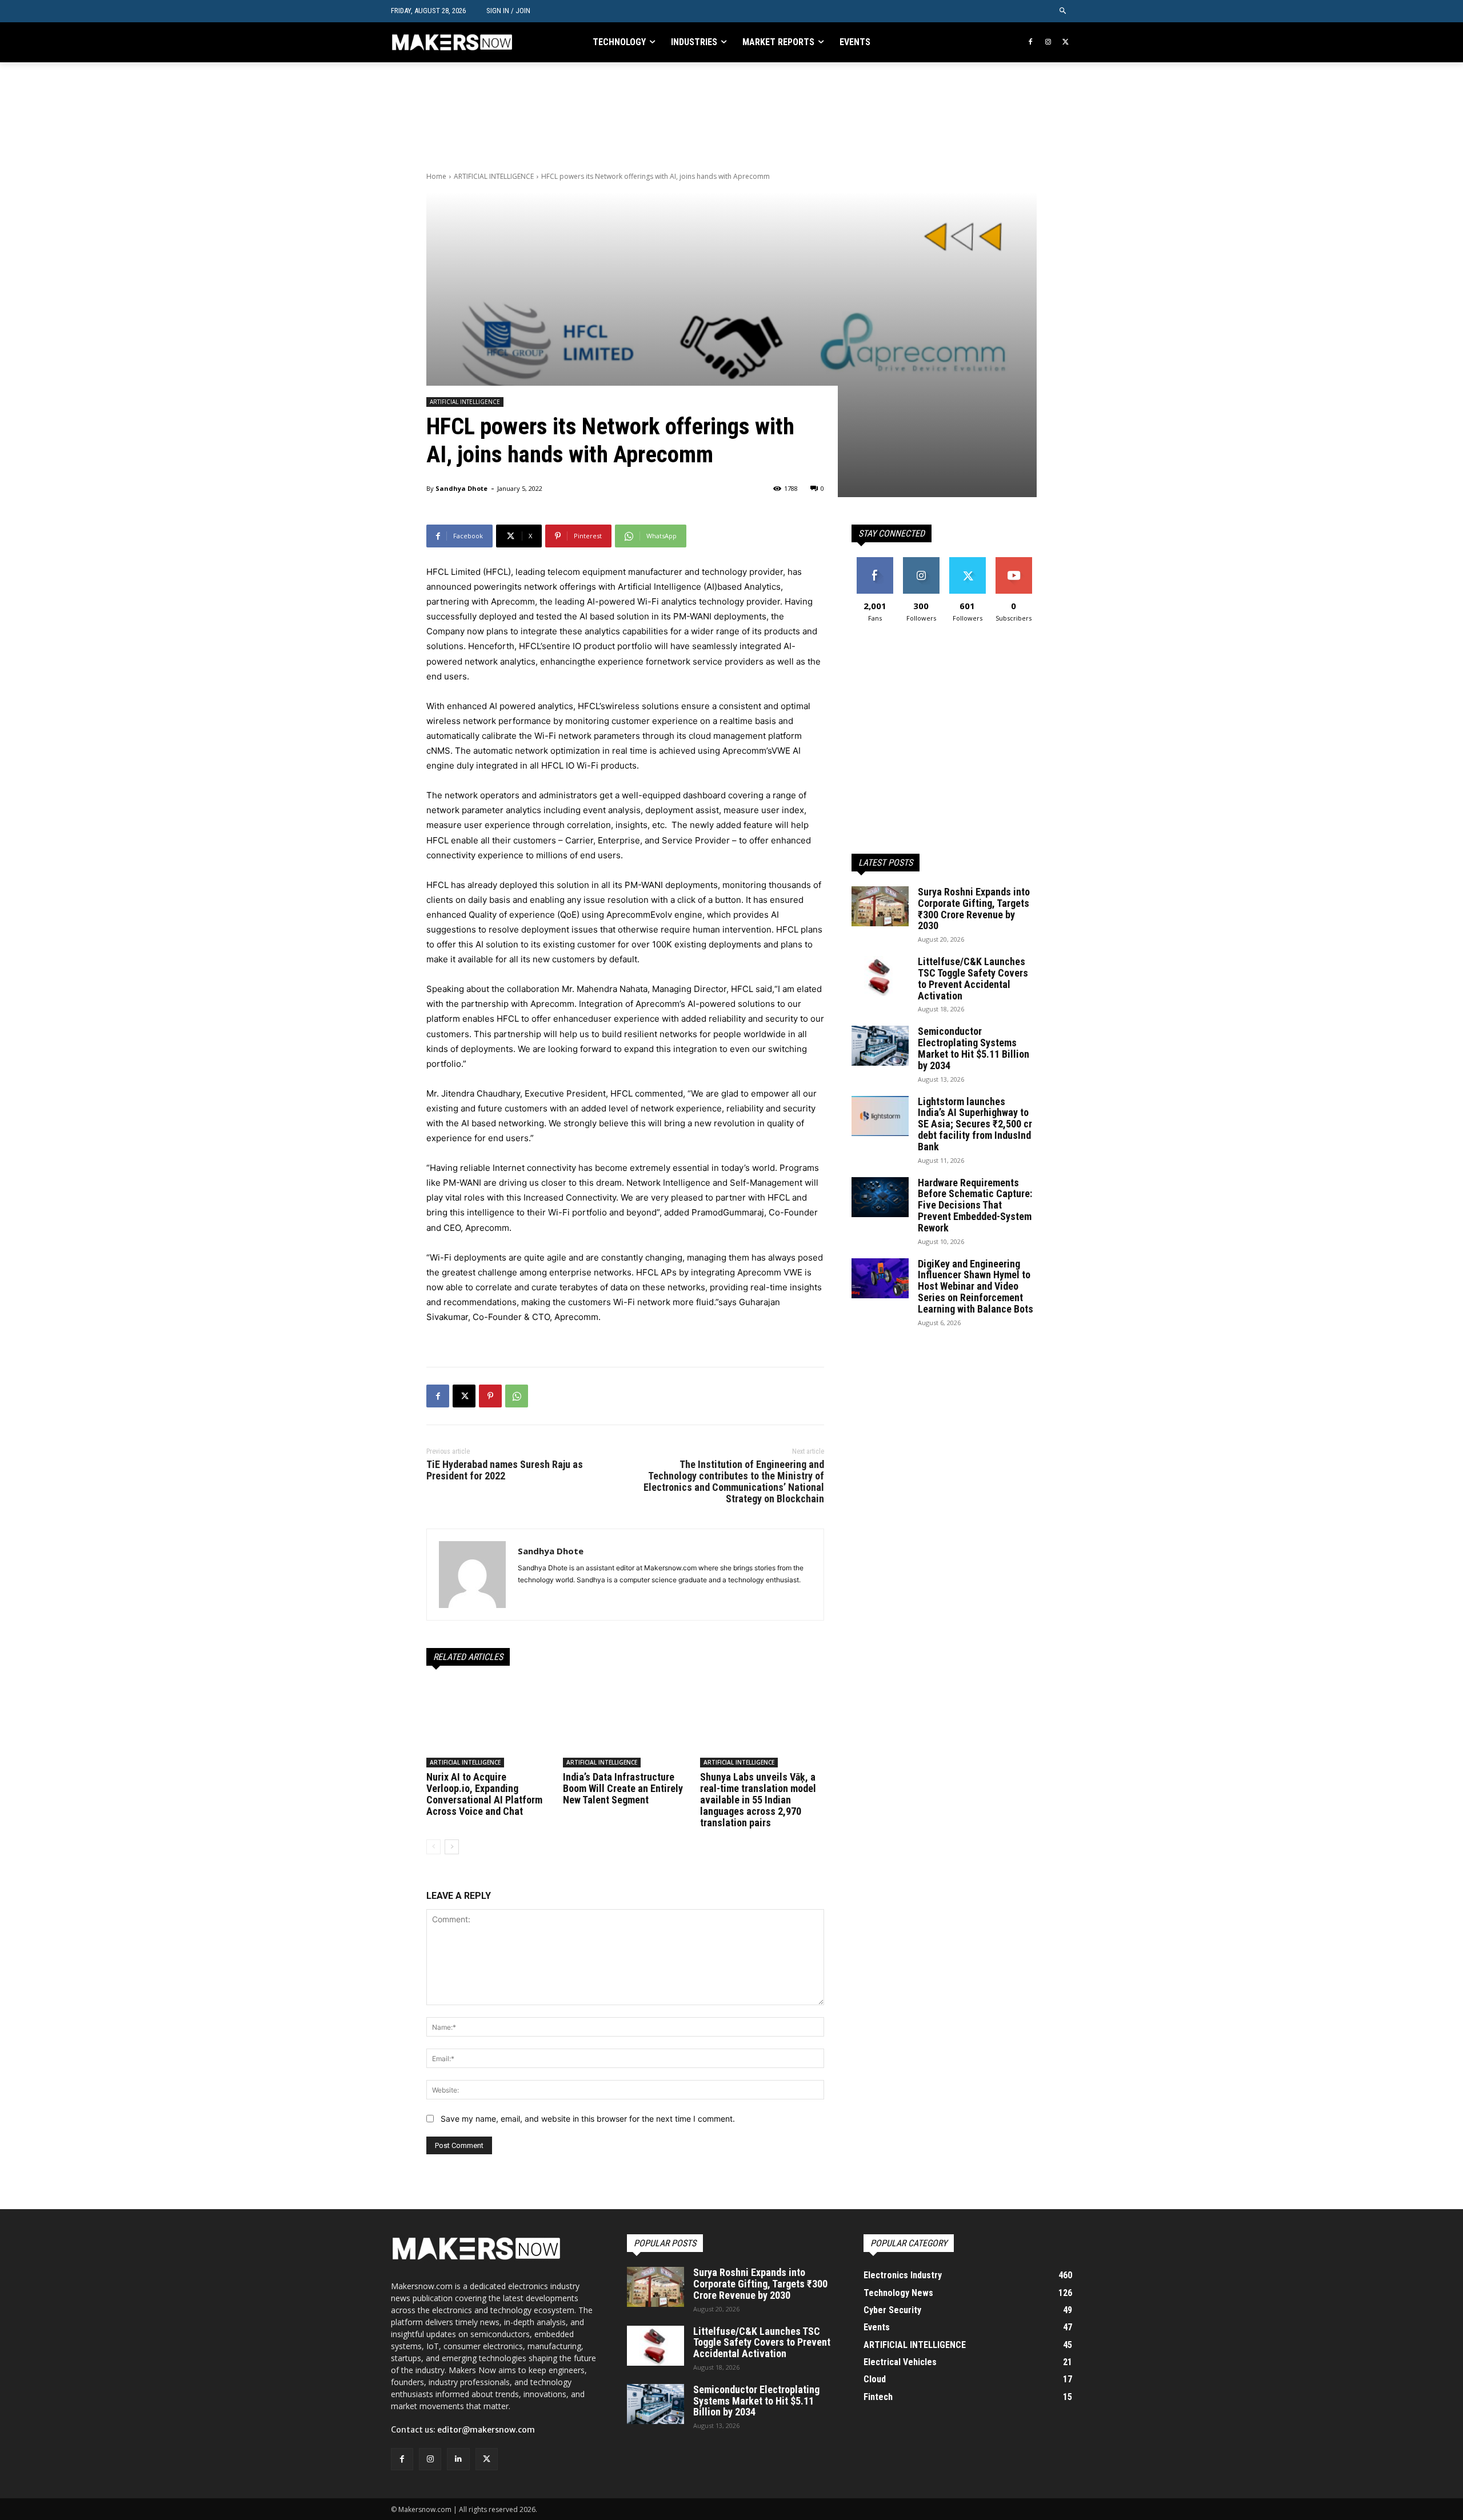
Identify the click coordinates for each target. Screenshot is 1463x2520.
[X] (1066, 43)
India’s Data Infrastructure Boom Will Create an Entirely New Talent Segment (623, 1788)
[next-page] (452, 1847)
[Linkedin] (458, 2459)
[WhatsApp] (517, 1396)
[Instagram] (1048, 43)
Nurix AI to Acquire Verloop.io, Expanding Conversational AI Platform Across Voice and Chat (484, 1794)
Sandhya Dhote (461, 488)
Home (436, 176)
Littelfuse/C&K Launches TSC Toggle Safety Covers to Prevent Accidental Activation (973, 978)
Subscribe (1014, 561)
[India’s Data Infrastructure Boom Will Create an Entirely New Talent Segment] (625, 1724)
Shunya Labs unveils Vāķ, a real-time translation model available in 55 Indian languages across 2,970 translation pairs (758, 1799)
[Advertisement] (634, 115)
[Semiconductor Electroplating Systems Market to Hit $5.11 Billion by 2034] (880, 1046)
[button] (1063, 11)
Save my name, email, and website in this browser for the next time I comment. (588, 2119)
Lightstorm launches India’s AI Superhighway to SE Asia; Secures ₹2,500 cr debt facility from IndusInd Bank (975, 1124)
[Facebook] (1031, 43)
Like (875, 561)
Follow (921, 561)
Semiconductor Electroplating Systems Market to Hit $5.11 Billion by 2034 (974, 1048)
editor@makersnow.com (486, 2430)
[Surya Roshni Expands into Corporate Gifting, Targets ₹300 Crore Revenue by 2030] (880, 906)
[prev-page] (433, 1847)
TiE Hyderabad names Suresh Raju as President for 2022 (505, 1470)
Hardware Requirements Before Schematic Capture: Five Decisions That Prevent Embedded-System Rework (975, 1205)
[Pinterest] (490, 1396)
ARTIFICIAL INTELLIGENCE (494, 176)
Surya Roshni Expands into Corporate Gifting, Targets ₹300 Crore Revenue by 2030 (974, 909)
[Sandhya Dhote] (472, 1575)
